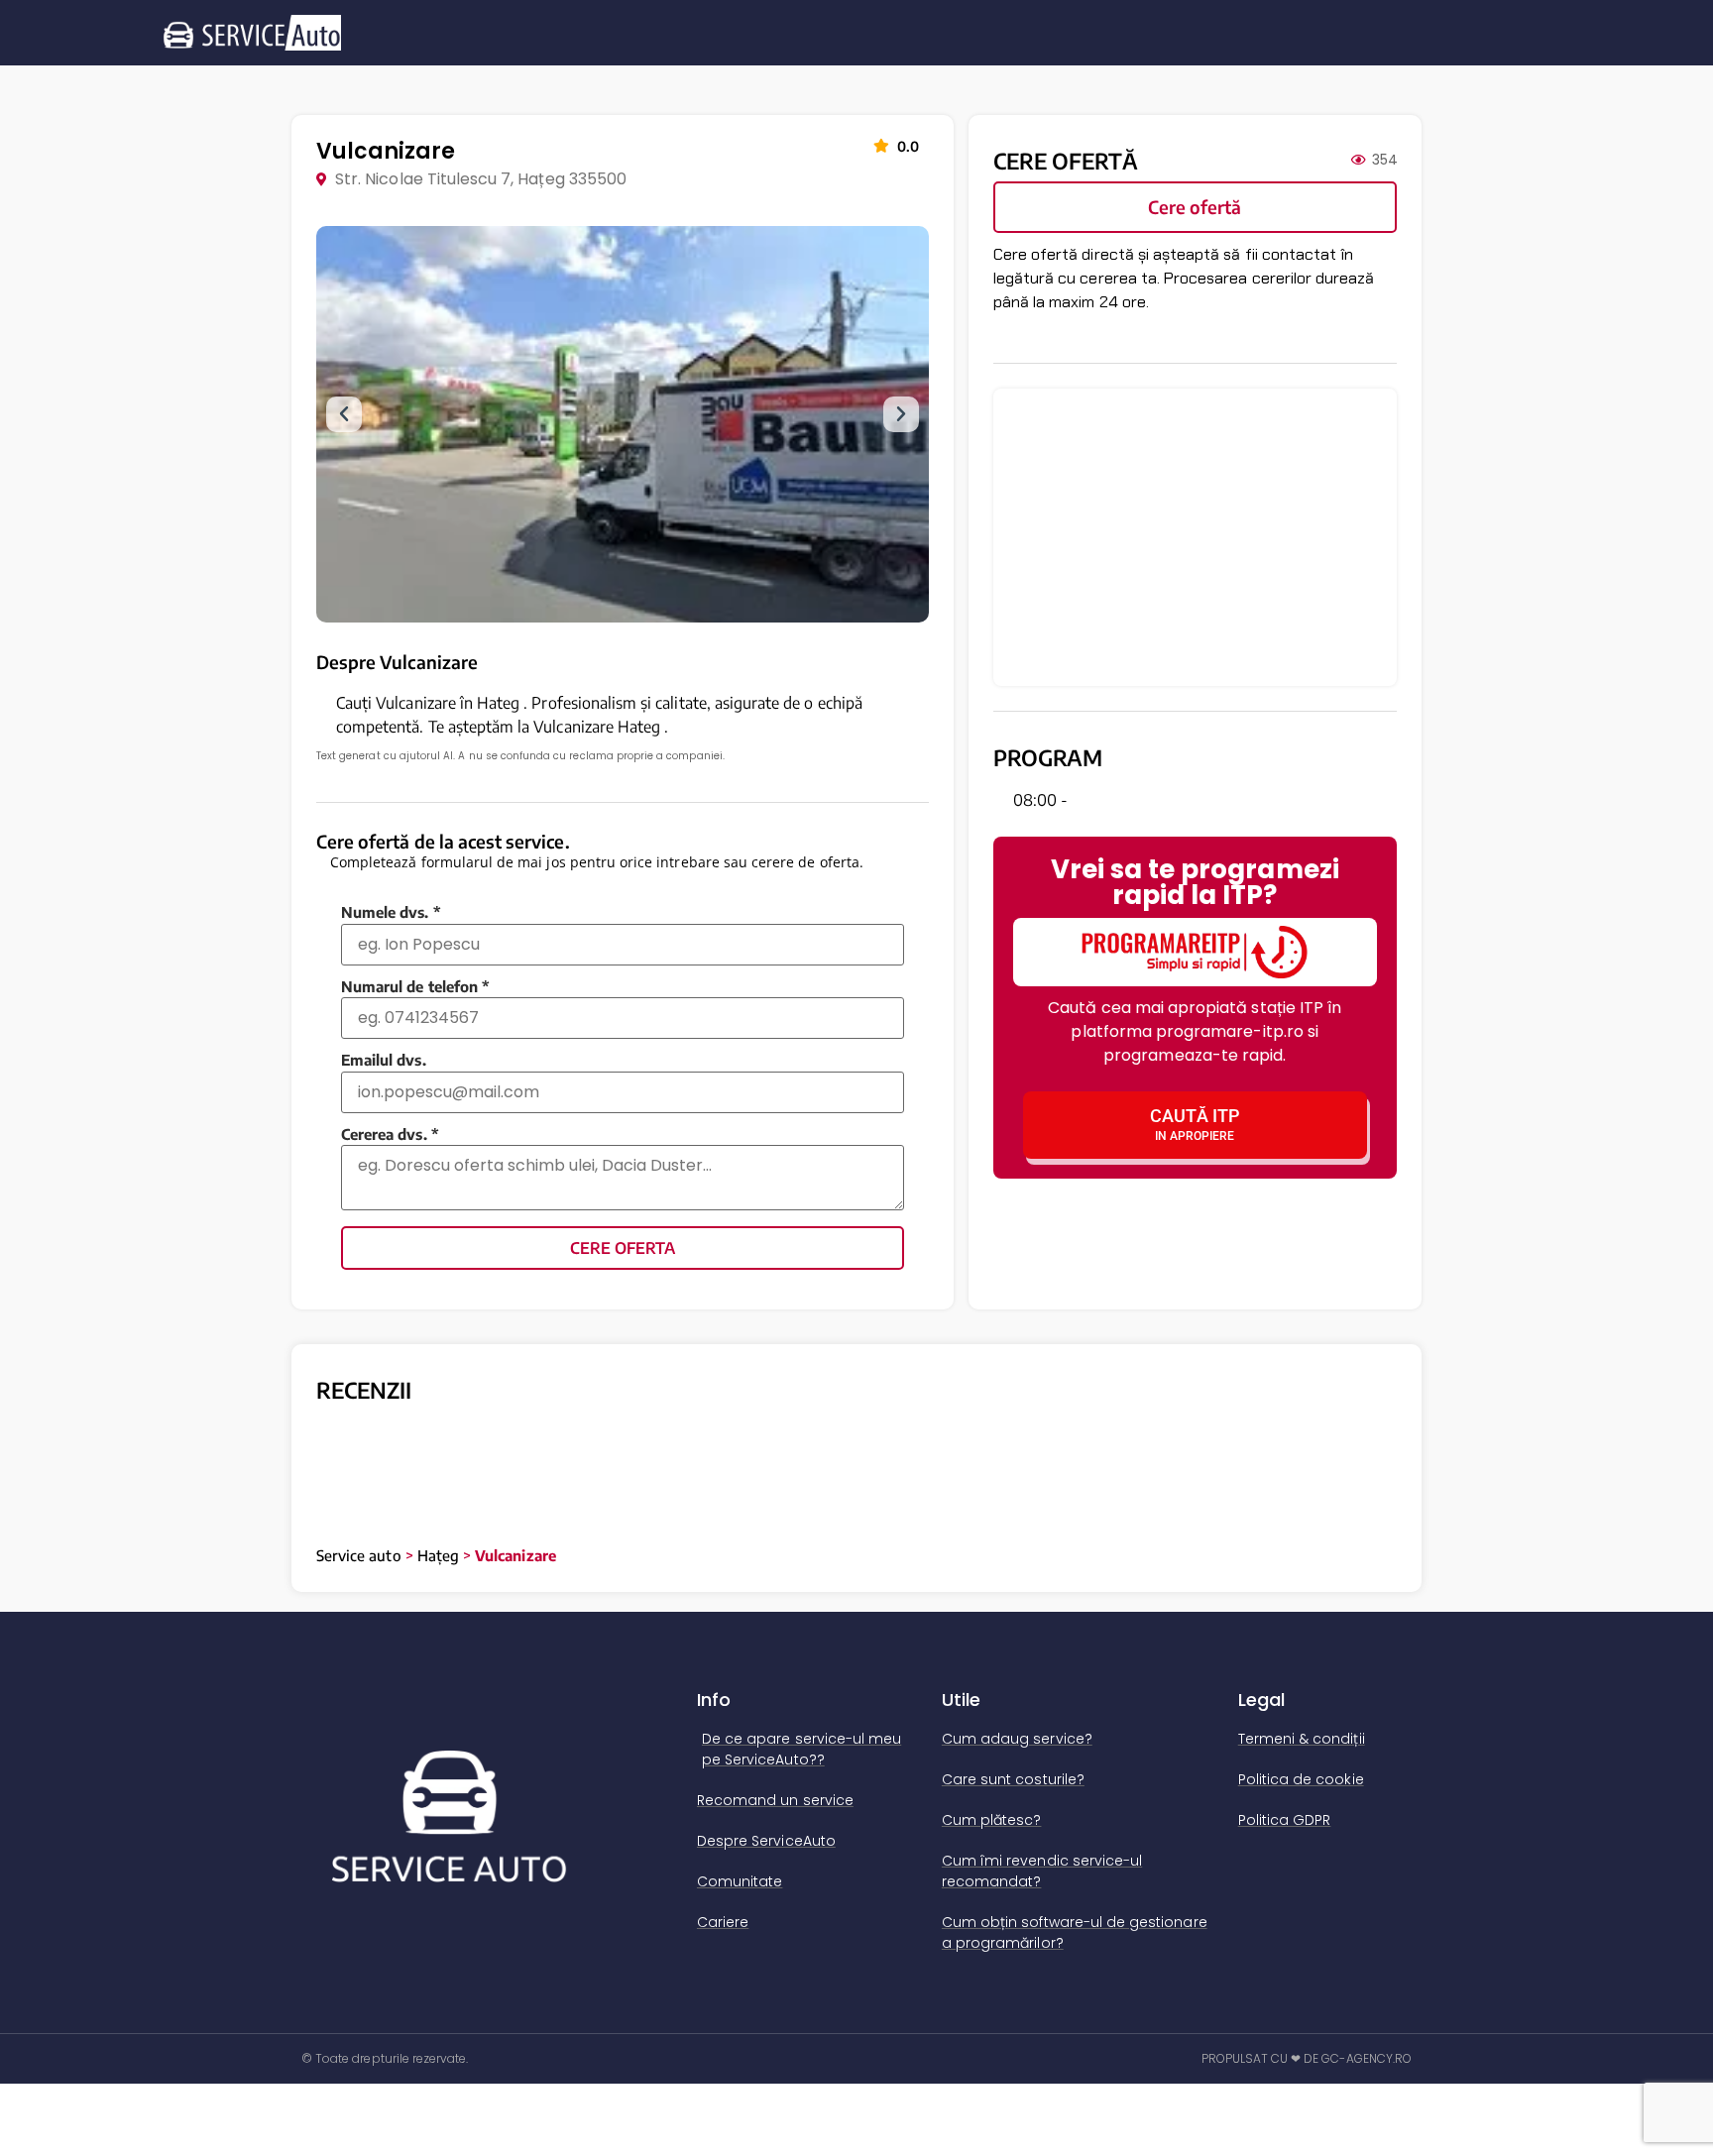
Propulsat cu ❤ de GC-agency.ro (1307, 2058)
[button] (344, 414)
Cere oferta (623, 1248)
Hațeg (438, 1555)
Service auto (359, 1555)
